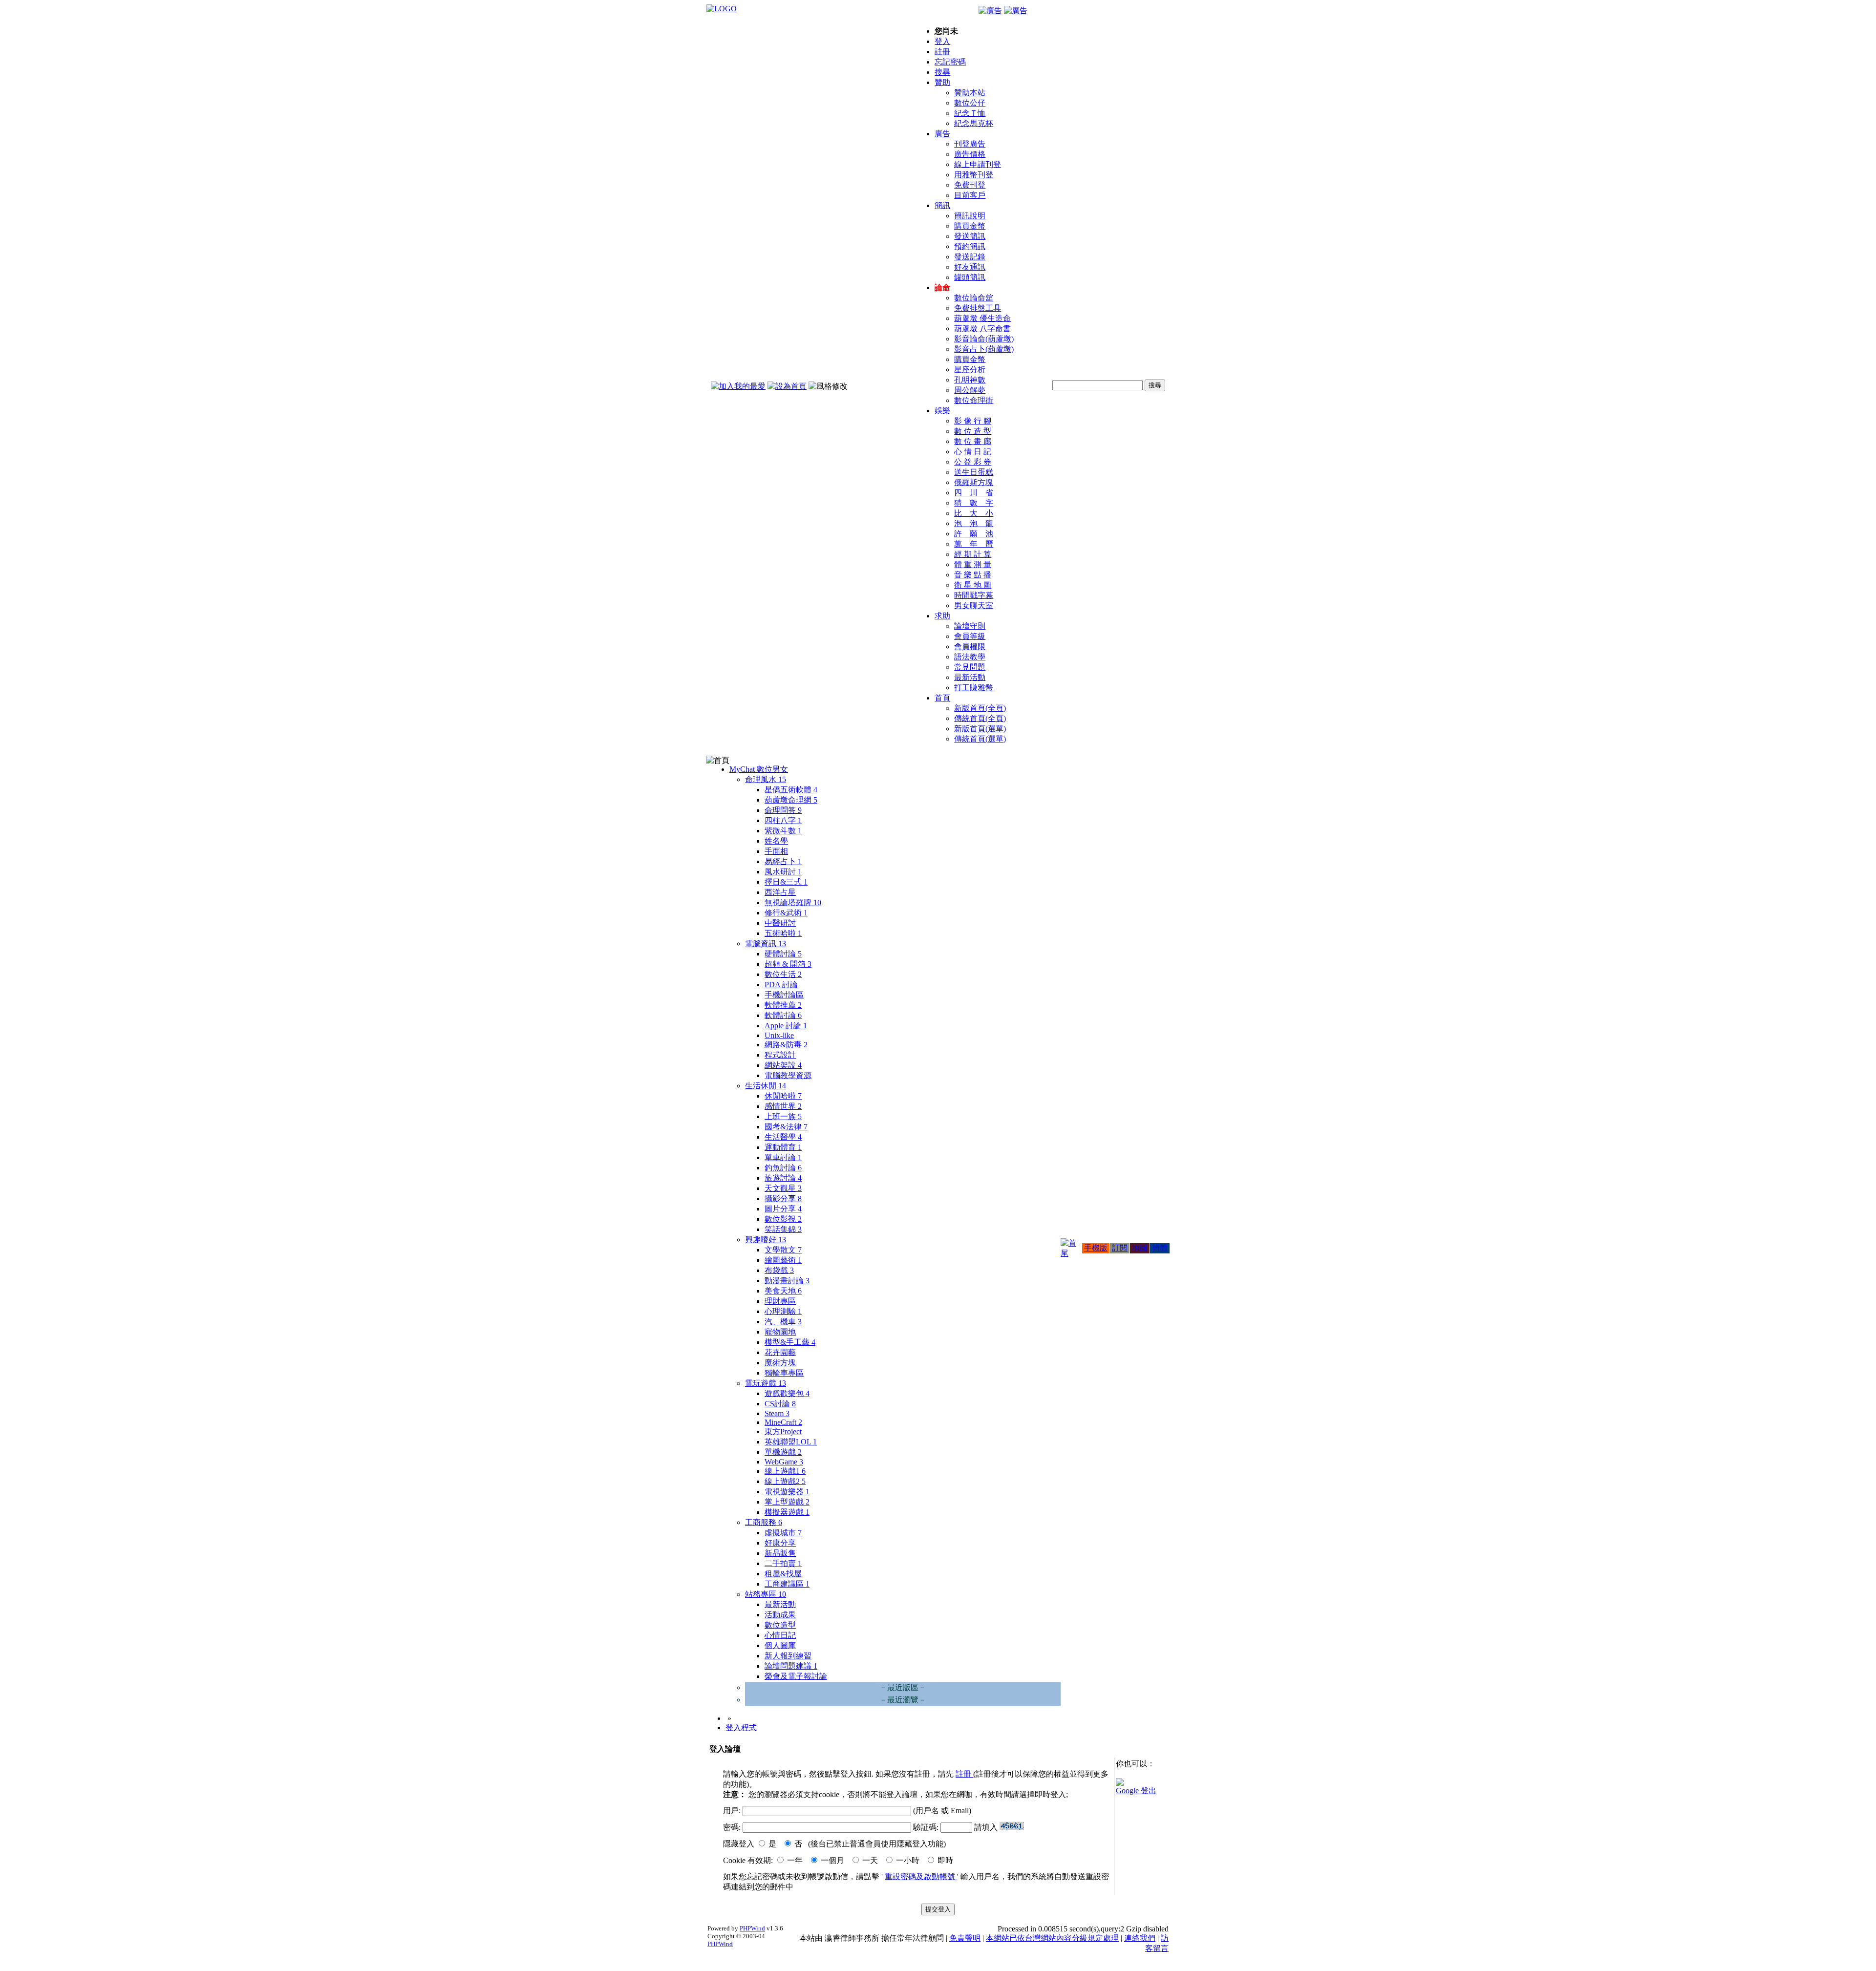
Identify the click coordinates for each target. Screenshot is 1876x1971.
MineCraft (783, 1422)
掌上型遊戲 (787, 1502)
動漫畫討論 (787, 1281)
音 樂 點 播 (973, 575)
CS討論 (780, 1404)
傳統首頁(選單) (980, 739)
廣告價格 (970, 154)
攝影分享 (783, 1198)
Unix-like (779, 1035)
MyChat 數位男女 (759, 769)
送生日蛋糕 (974, 472)
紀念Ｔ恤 (970, 113)
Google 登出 (1136, 1791)
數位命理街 (974, 400)
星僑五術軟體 (791, 790)
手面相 (776, 851)
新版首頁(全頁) (980, 708)
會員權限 (970, 646)
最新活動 (970, 677)
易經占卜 (783, 861)
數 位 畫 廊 (973, 441)
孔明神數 (970, 380)
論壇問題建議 (791, 1666)
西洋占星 (780, 892)
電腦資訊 (766, 943)
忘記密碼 (950, 62)
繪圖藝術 (783, 1260)
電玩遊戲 (766, 1383)
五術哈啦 (783, 933)
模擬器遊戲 (787, 1512)
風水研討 (783, 872)
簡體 (1160, 1248)
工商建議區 (787, 1584)
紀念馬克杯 (974, 123)
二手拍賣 (783, 1563)
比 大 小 (974, 513)
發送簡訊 (970, 236)
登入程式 (741, 1727)
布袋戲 (779, 1270)
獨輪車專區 (784, 1373)
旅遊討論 (783, 1178)
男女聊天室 (974, 605)
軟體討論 (783, 1015)
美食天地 (783, 1291)
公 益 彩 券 (973, 462)
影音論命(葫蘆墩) (984, 339)
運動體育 (783, 1147)
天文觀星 (783, 1188)
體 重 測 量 (973, 564)
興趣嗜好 (766, 1240)
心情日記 (780, 1635)
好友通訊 (970, 267)
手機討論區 (784, 995)
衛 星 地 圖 (973, 585)
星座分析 (970, 370)
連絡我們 (1140, 1938)
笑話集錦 (783, 1229)
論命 (942, 287)
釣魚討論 (783, 1168)
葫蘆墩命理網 (791, 800)
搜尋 (942, 72)
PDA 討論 (781, 985)
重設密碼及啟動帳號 (921, 1876)
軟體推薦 (783, 1005)
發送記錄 (970, 257)
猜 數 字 (974, 503)
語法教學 (970, 657)
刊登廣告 (970, 144)
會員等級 (970, 636)
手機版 (1096, 1248)
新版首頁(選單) (980, 729)
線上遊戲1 (785, 1471)
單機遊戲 (783, 1452)
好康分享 (780, 1543)
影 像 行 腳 (973, 421)
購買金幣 (970, 226)
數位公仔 (970, 103)
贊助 (942, 82)
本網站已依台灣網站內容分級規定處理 (1052, 1938)
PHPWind (752, 1928)
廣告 (942, 134)
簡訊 (942, 205)
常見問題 (970, 667)
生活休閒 (766, 1086)
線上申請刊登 (978, 164)
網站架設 (783, 1065)
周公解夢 (970, 390)
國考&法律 (786, 1127)
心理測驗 (783, 1311)
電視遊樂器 (787, 1492)
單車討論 (783, 1157)
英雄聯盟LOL (791, 1442)
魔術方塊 (780, 1363)
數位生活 (783, 974)
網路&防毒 (786, 1045)
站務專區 (766, 1594)
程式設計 (780, 1055)
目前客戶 (970, 195)
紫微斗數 (783, 831)
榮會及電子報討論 (796, 1676)
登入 (942, 41)
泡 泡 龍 (974, 523)
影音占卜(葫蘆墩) (984, 349)
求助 (942, 616)
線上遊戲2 (785, 1481)
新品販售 (780, 1553)
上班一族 (783, 1116)
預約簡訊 (970, 246)
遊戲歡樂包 (787, 1393)
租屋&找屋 (783, 1574)
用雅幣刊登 (974, 175)
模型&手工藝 (790, 1342)
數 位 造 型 (973, 431)
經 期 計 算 (973, 554)
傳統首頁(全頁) (980, 718)
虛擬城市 (783, 1533)
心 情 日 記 (973, 452)
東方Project (783, 1431)
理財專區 (780, 1301)
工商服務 (764, 1522)
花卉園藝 (780, 1352)
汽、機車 (783, 1322)
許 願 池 (974, 534)
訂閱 (1120, 1248)
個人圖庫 (780, 1645)
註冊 (942, 52)
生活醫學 (783, 1137)
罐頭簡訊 (970, 277)
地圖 (1140, 1248)
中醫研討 (780, 923)
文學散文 (783, 1250)
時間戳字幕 (974, 595)
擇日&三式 (786, 882)
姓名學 (776, 841)
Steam (777, 1413)
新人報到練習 (788, 1656)
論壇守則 (970, 626)
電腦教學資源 (788, 1075)
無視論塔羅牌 (793, 902)
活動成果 (780, 1615)
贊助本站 (970, 93)
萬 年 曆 (974, 544)
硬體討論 (783, 954)
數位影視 (783, 1219)
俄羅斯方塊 (974, 482)
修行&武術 (786, 913)
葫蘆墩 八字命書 (982, 328)
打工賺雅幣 (974, 688)
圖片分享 (783, 1209)
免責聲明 (965, 1938)
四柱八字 (783, 820)
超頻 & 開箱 (788, 964)
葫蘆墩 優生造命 (982, 318)
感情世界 (783, 1106)
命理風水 (766, 779)
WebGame (784, 1462)
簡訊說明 (970, 216)
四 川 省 (974, 493)
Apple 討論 (786, 1026)
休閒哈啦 (783, 1096)
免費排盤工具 (978, 308)
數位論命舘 (974, 298)
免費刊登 (970, 185)
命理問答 (783, 810)
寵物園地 (780, 1332)
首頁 (942, 698)
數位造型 (780, 1625)
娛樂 (942, 411)
